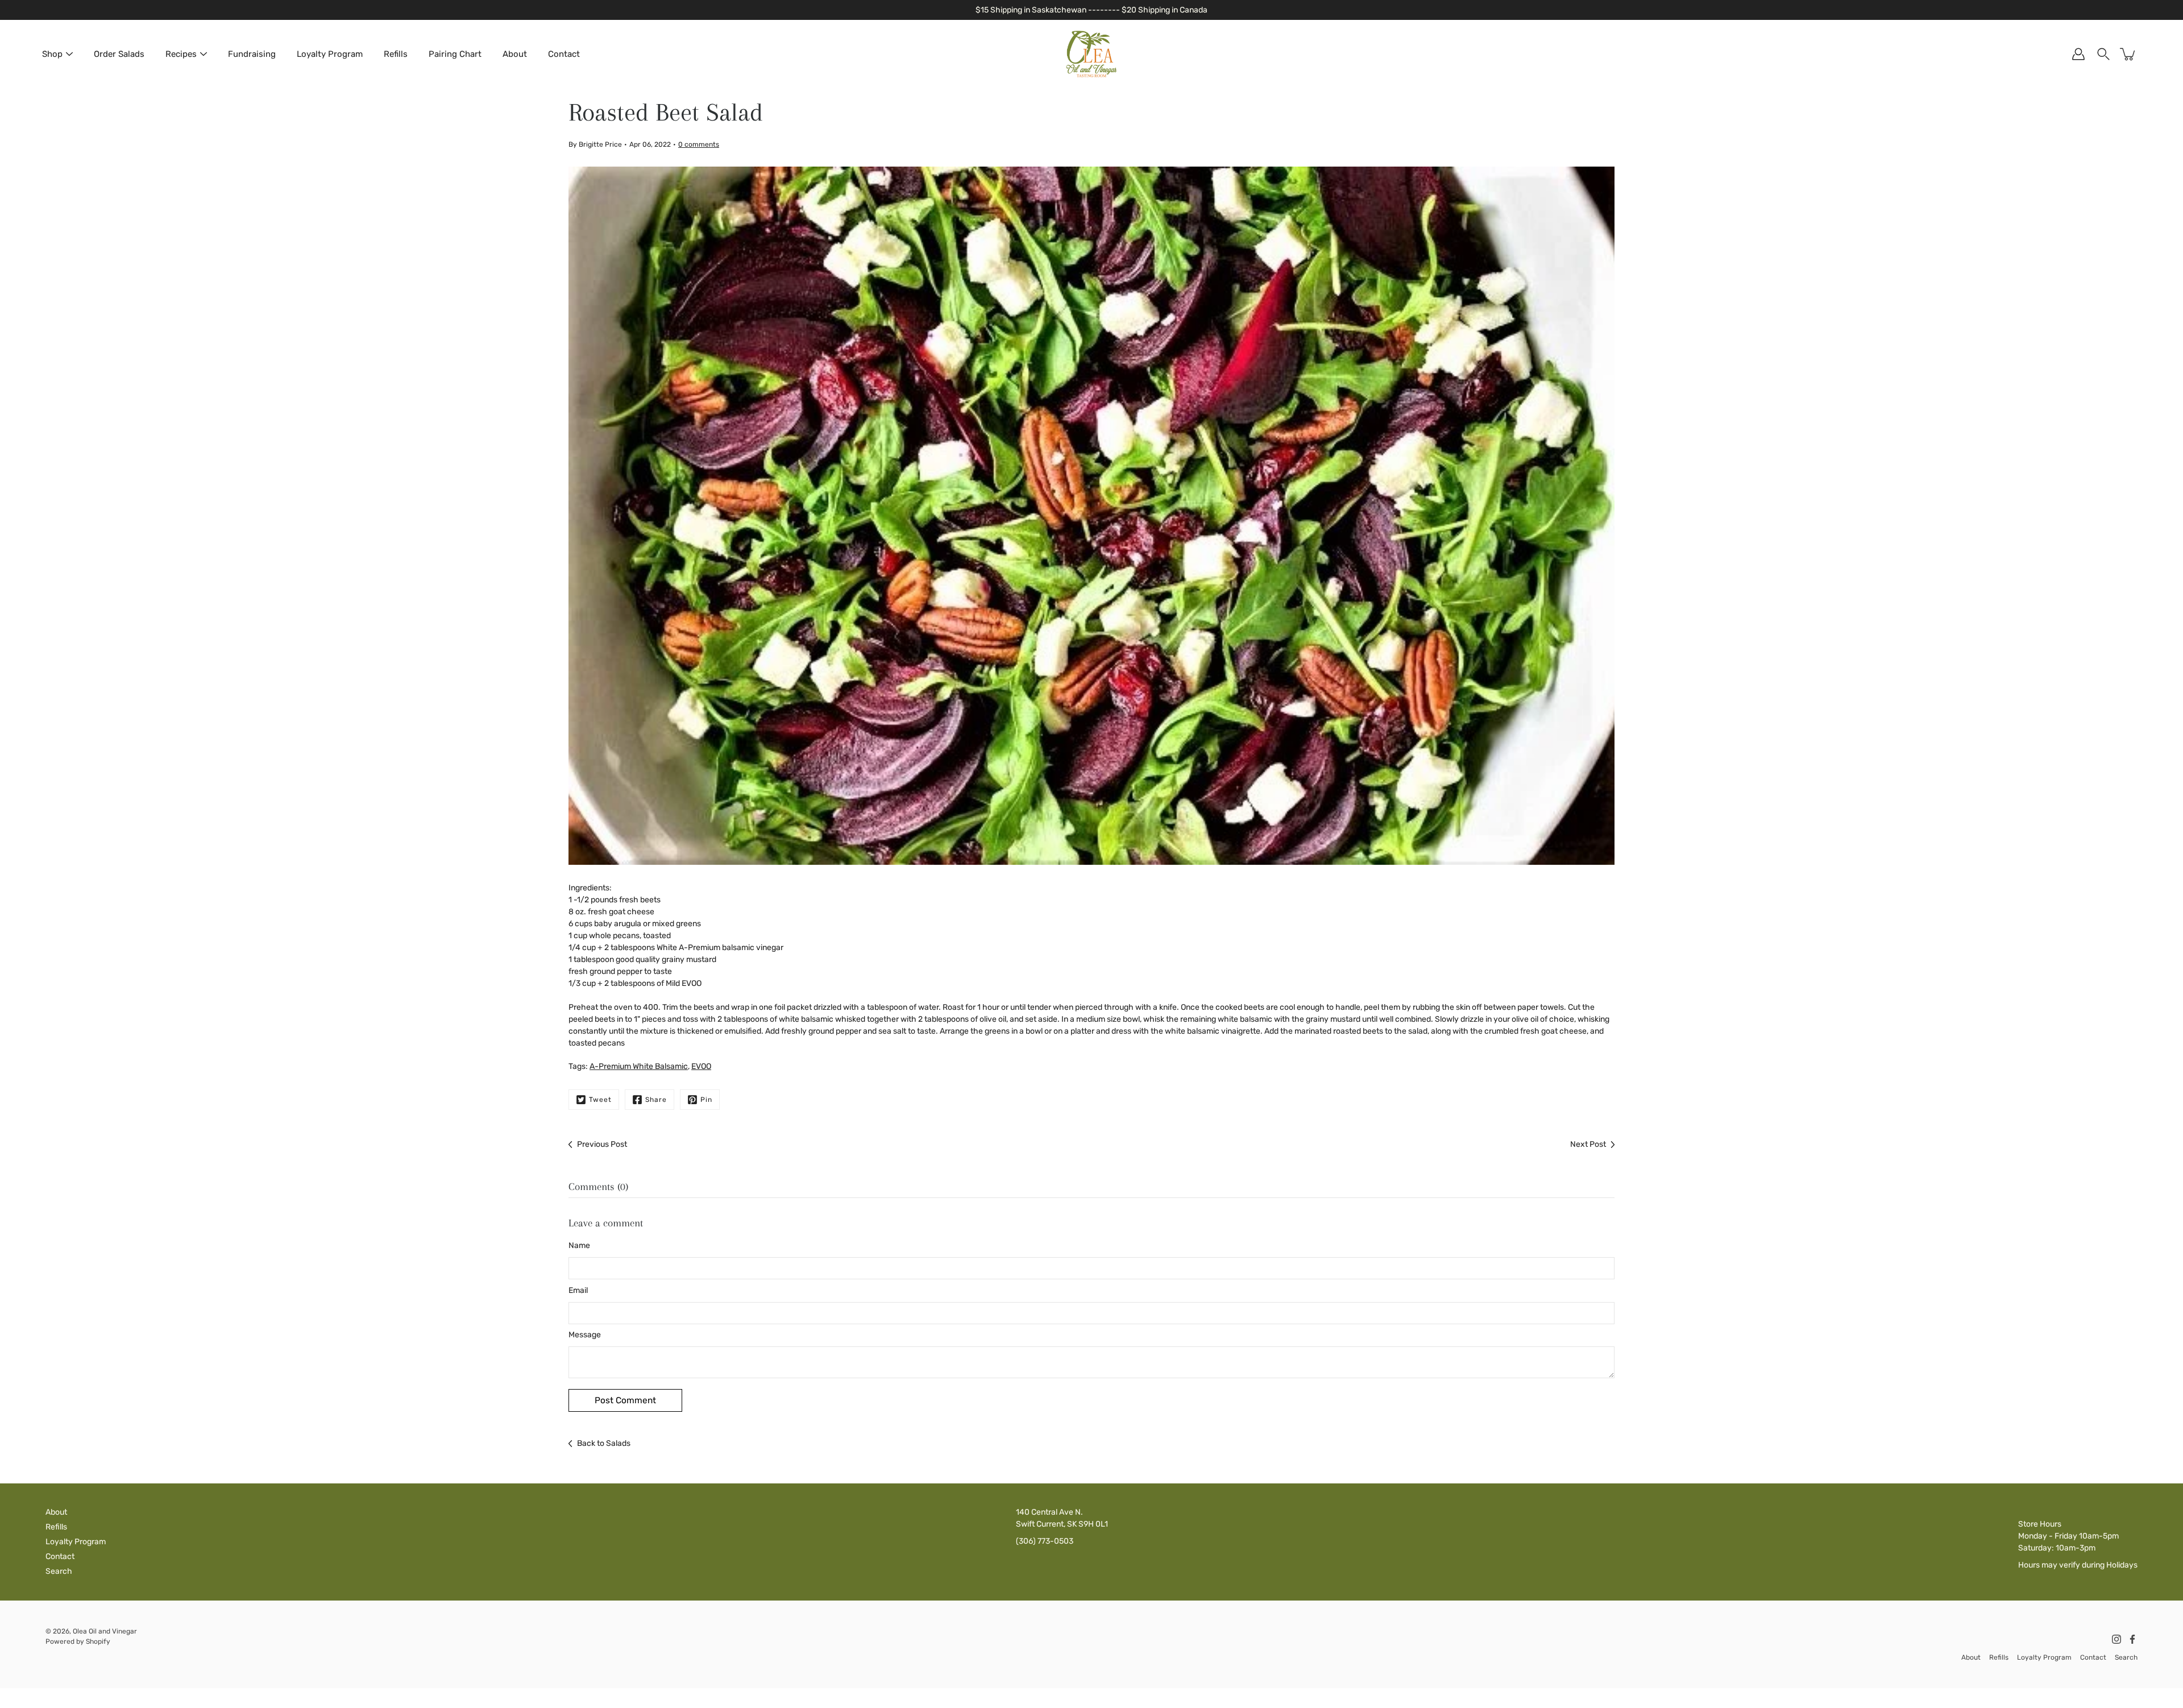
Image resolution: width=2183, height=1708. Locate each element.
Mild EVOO (684, 983)
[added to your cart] (2128, 54)
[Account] (2078, 54)
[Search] (2103, 54)
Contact (564, 54)
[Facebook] (2132, 1639)
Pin (706, 1100)
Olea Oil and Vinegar (105, 1631)
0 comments (699, 144)
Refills (396, 54)
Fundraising (252, 54)
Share (656, 1100)
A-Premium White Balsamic (639, 1066)
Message (585, 1335)
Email (578, 1290)
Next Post (1588, 1144)
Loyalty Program (330, 54)
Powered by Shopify (78, 1641)
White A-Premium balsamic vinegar (720, 948)
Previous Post (602, 1144)
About (515, 54)
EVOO (701, 1066)
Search (59, 1571)
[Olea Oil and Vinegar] (1091, 54)
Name (579, 1245)
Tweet (600, 1100)
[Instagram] (2116, 1639)
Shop (52, 54)
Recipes (181, 54)
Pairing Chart (455, 54)
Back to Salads (604, 1443)
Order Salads (119, 54)
